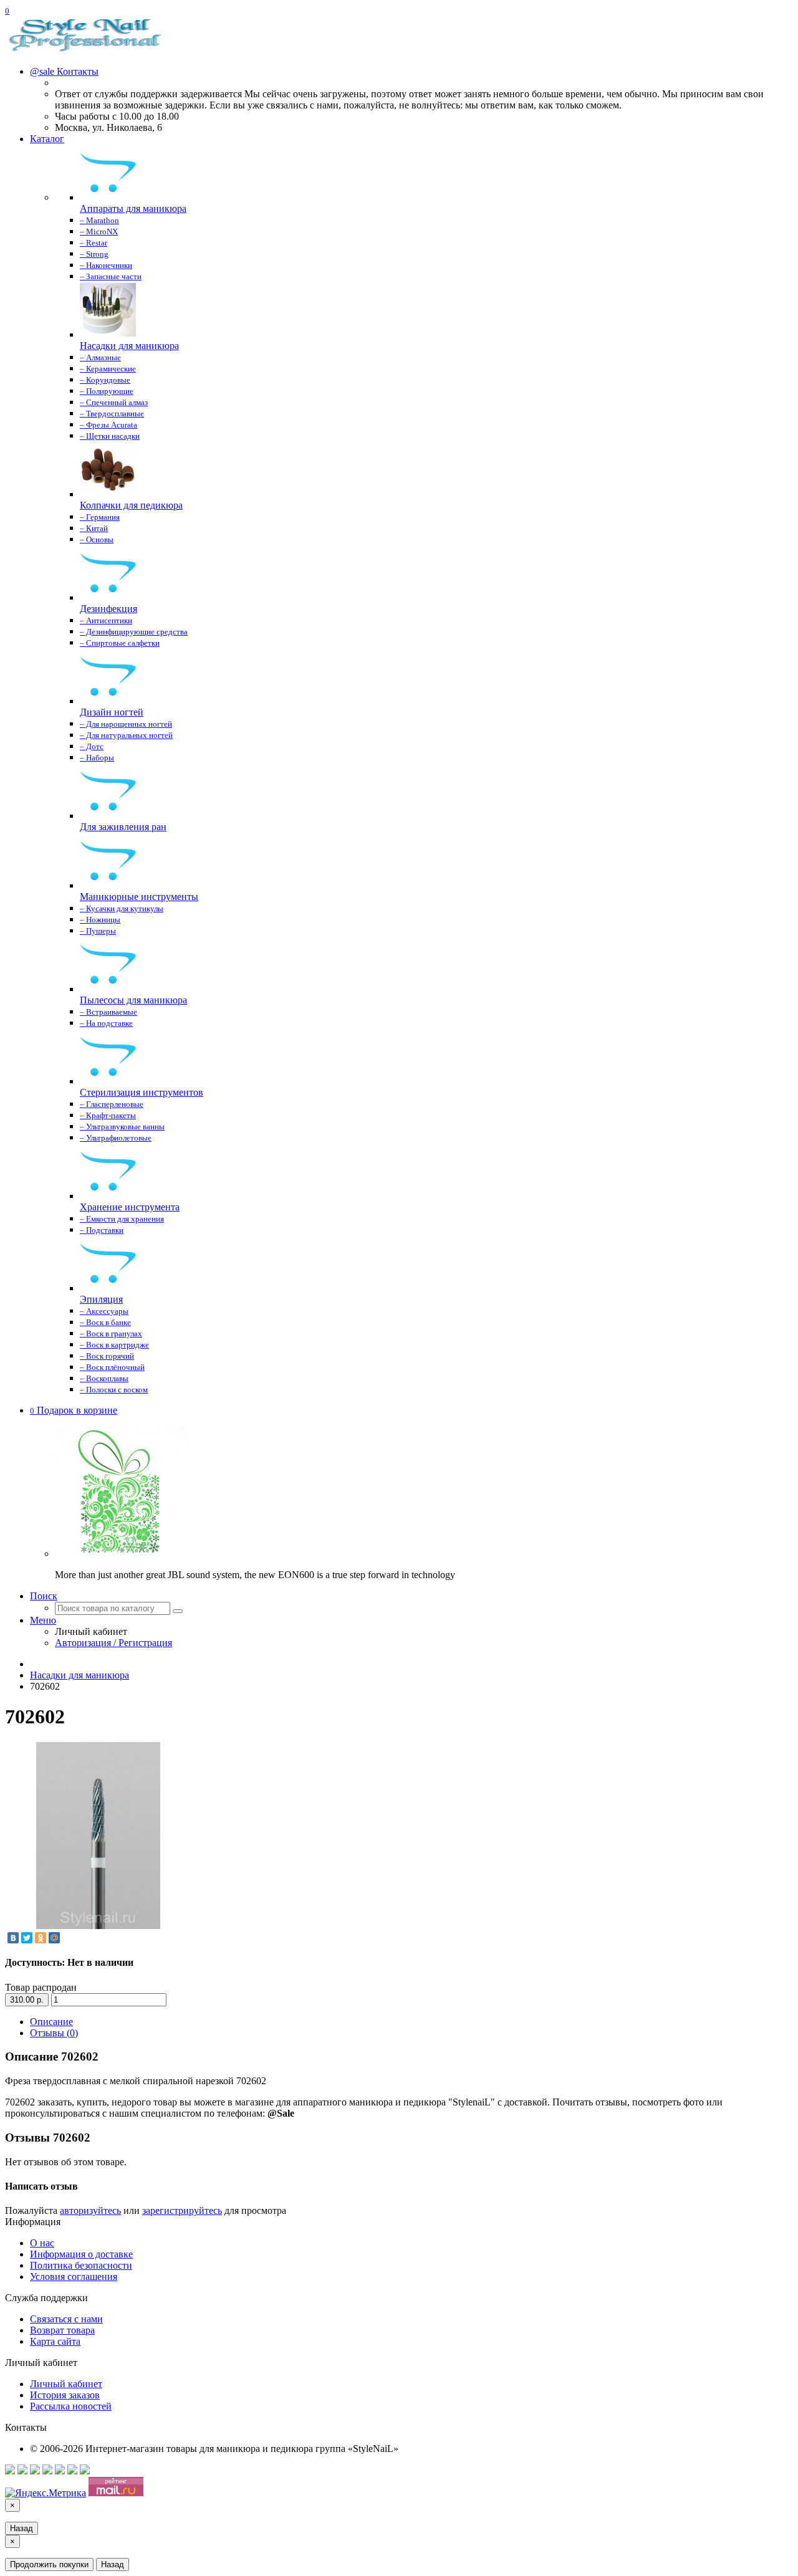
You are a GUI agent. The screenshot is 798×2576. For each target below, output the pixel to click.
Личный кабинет (66, 2384)
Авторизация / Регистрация (113, 1643)
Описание (51, 2022)
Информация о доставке (81, 2254)
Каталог (47, 139)
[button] (74, 1410)
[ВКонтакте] (13, 1938)
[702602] (99, 1926)
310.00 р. (27, 2000)
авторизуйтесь (90, 2210)
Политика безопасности (81, 2265)
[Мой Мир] (54, 1938)
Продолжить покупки (49, 2564)
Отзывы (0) (54, 2033)
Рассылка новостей (71, 2406)
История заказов (65, 2395)
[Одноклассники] (41, 1938)
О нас (42, 2243)
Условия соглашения (74, 2277)
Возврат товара (62, 2330)
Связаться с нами (66, 2319)
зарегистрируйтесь (182, 2210)
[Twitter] (27, 1938)
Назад (22, 2528)
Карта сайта (55, 2341)
